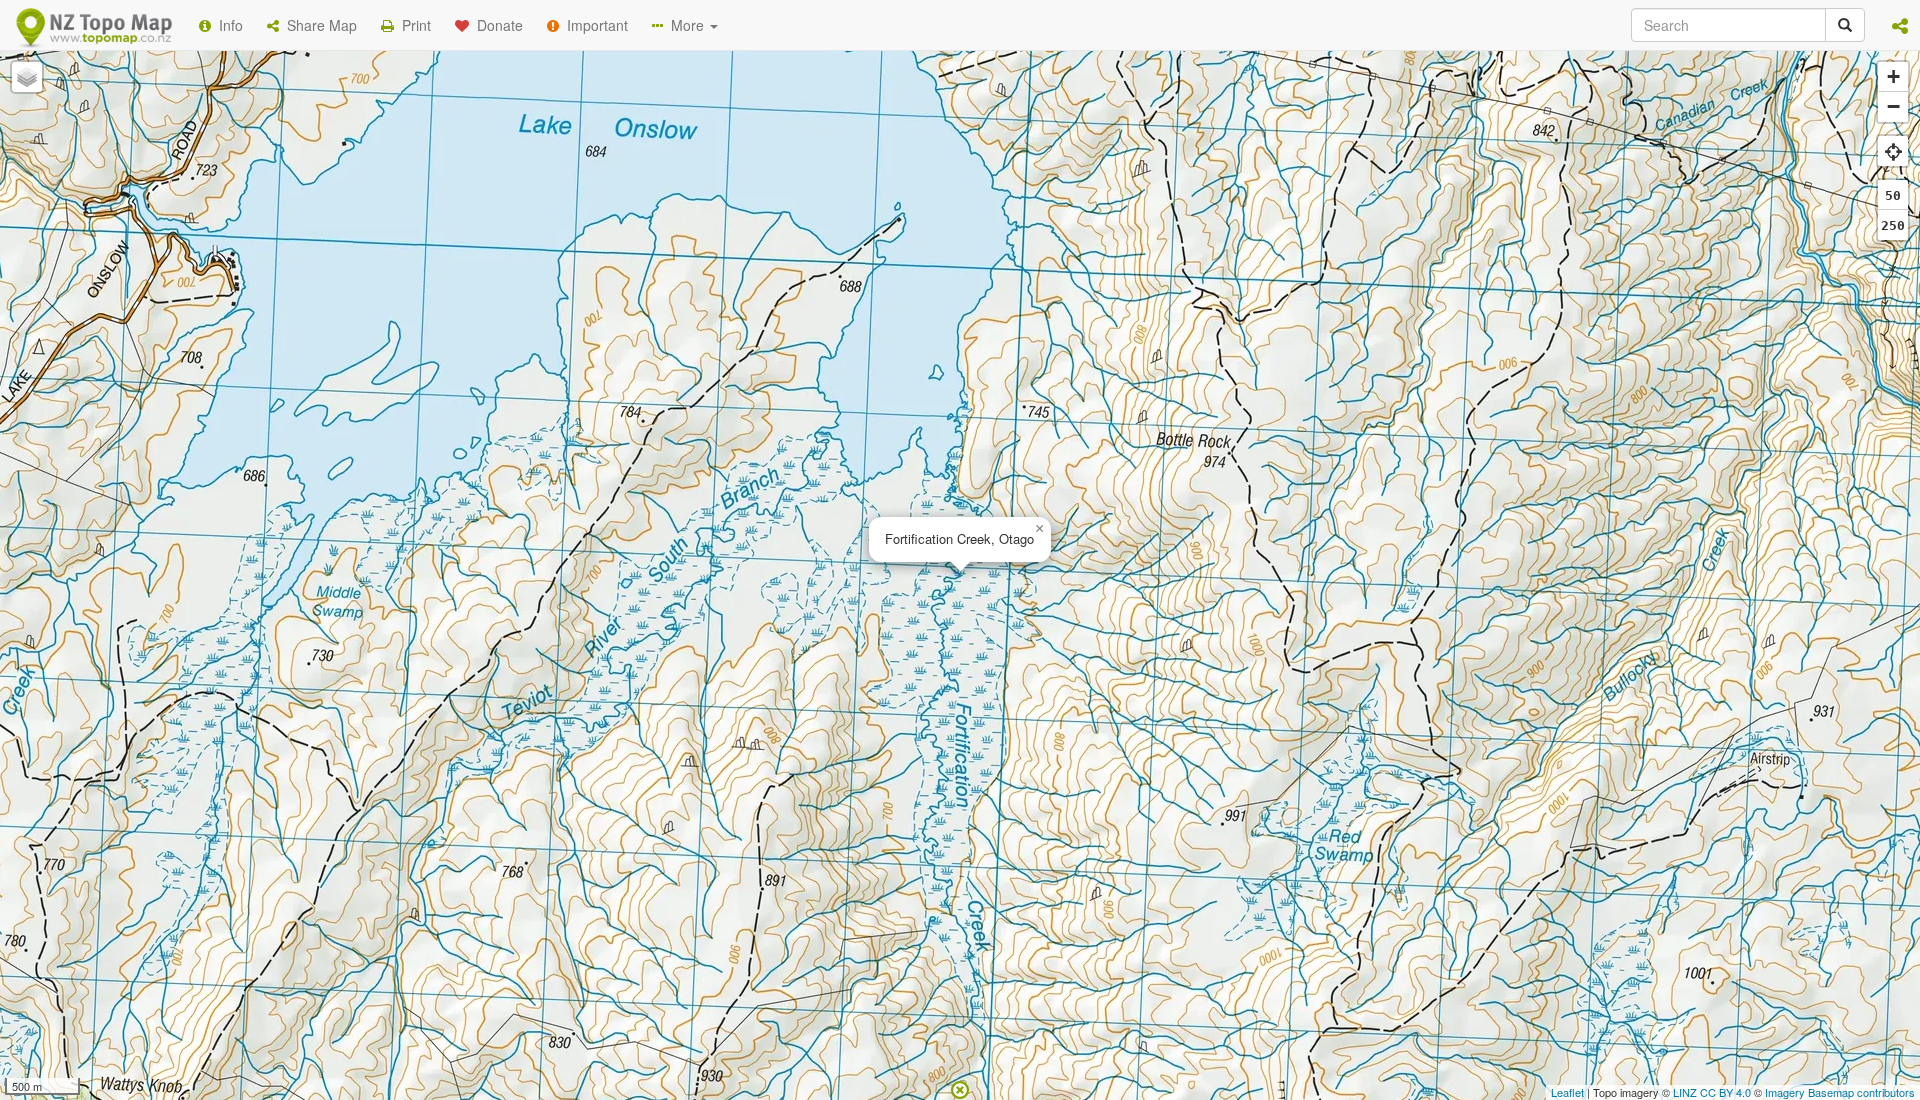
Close (1363, 408)
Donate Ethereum (751, 333)
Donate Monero (901, 333)
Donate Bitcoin (604, 333)
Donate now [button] (603, 259)
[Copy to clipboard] (1019, 259)
